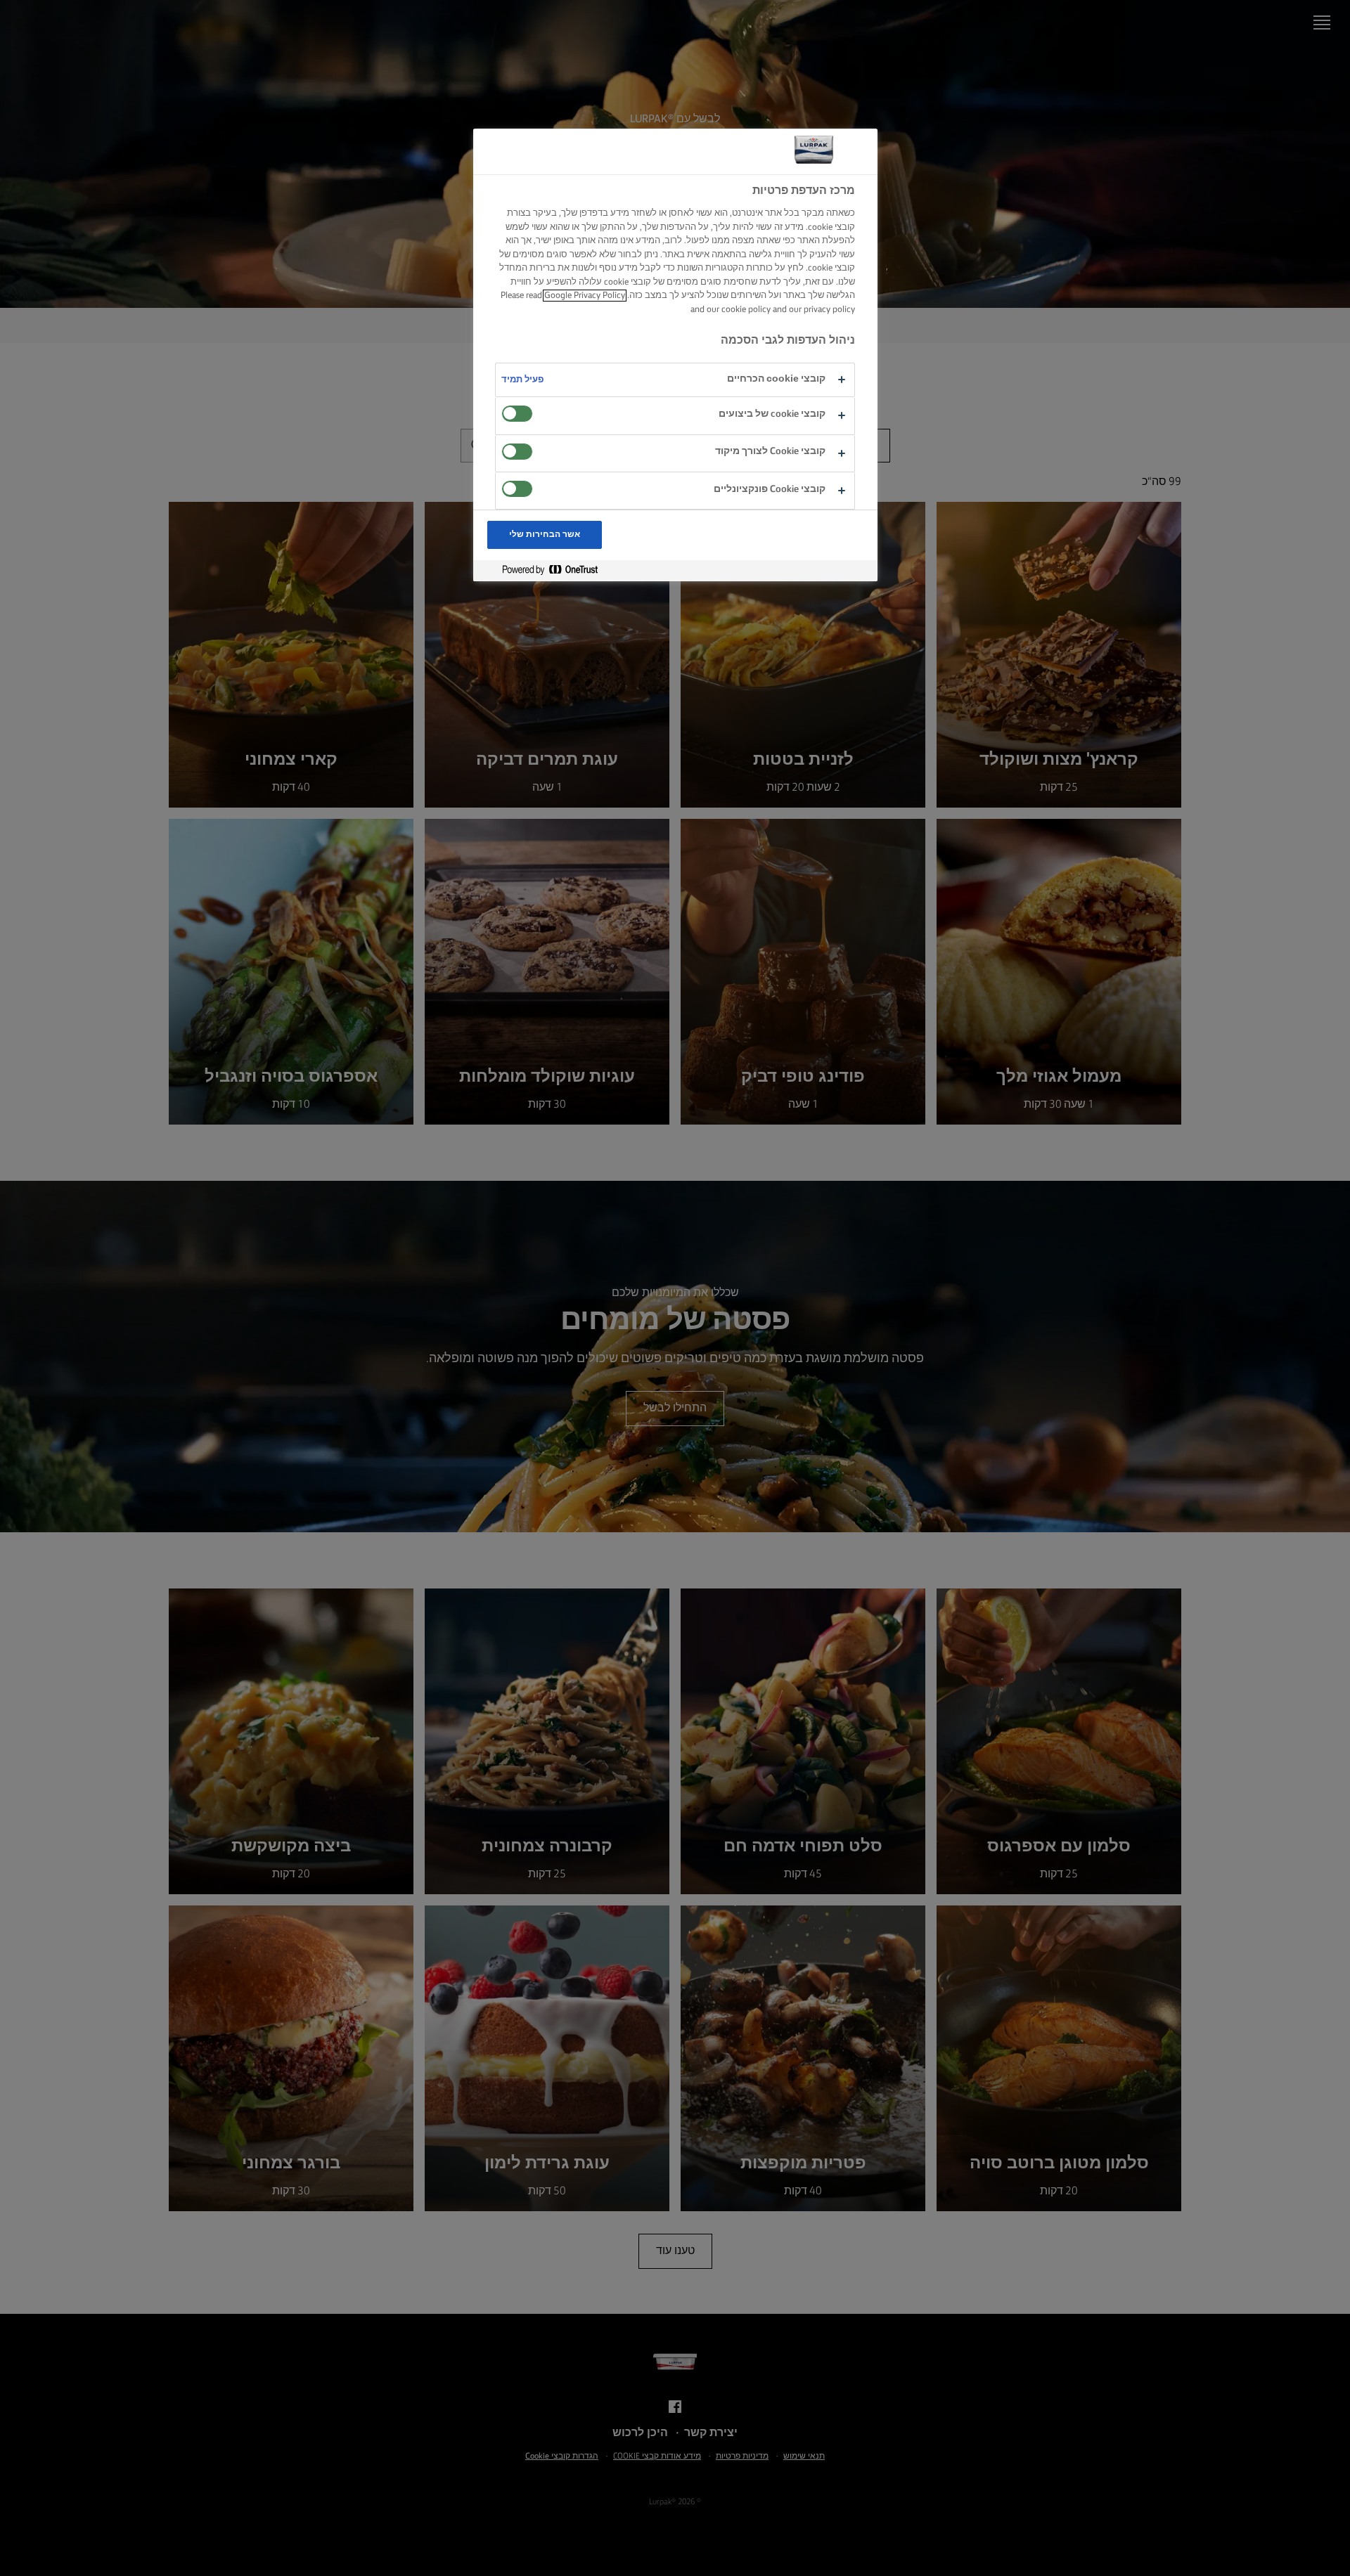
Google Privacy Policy (585, 296)
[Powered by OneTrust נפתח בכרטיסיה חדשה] (544, 570)
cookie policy (746, 310)
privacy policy (829, 310)
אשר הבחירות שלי (545, 535)
